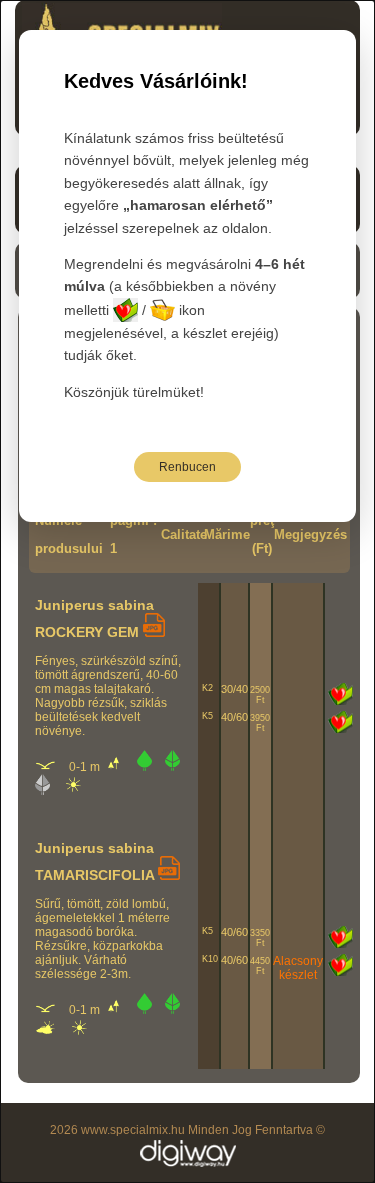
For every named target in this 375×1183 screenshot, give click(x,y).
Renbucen (187, 467)
